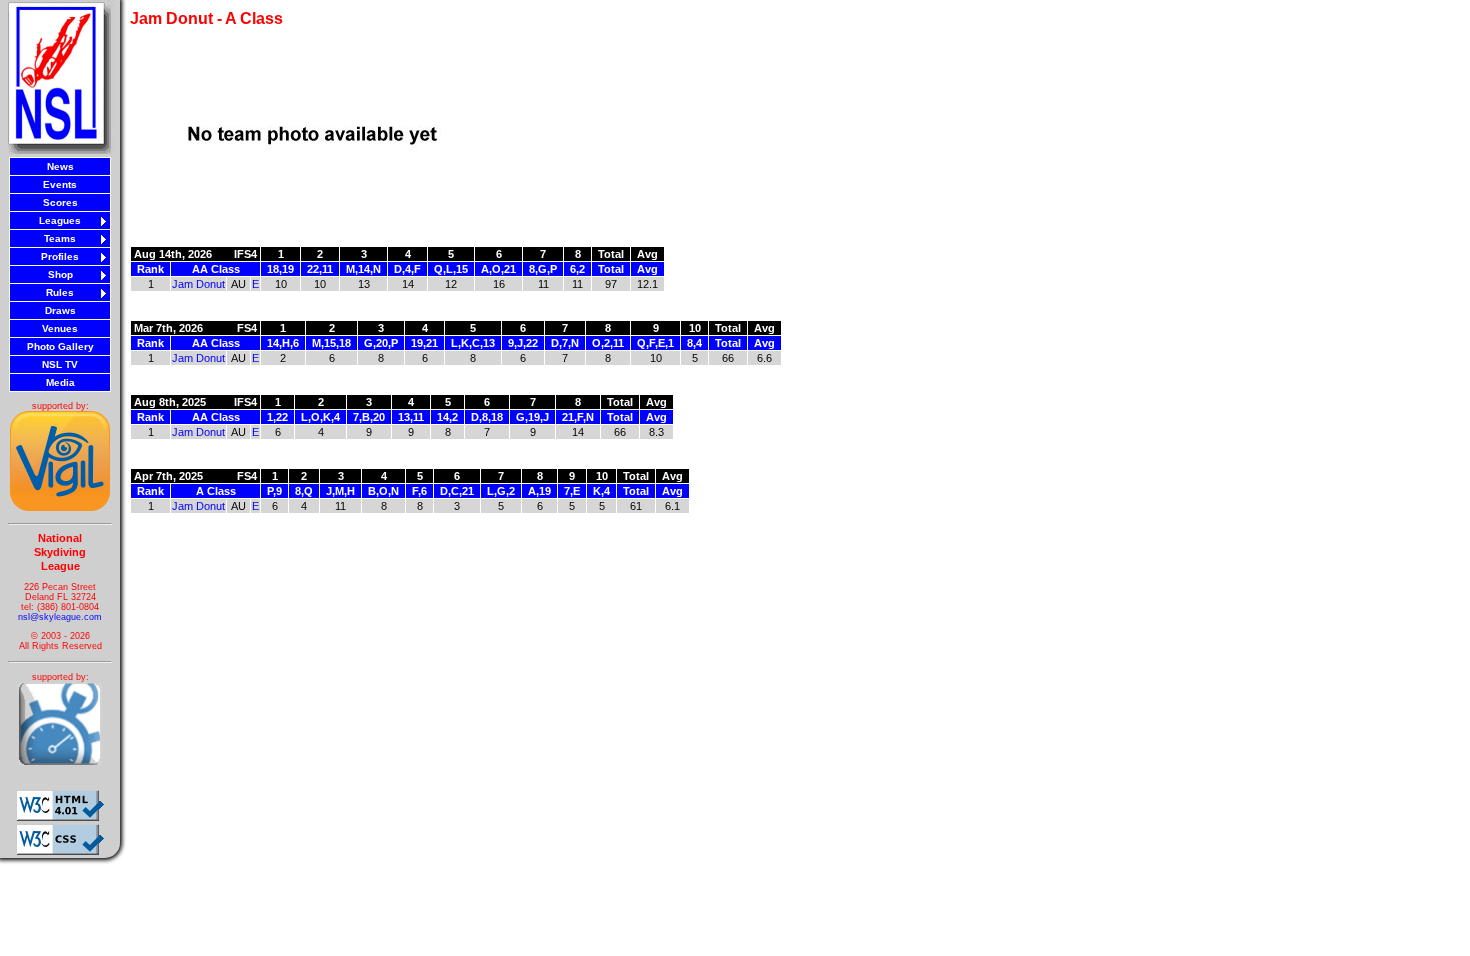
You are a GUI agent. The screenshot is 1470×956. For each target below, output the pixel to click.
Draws (60, 310)
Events (60, 184)
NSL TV (60, 364)
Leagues (60, 220)
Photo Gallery (60, 346)
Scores (60, 202)
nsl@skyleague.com (60, 617)
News (60, 166)
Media (60, 382)
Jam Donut (198, 284)
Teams (60, 238)
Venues (60, 328)
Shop (60, 274)
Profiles (60, 256)
